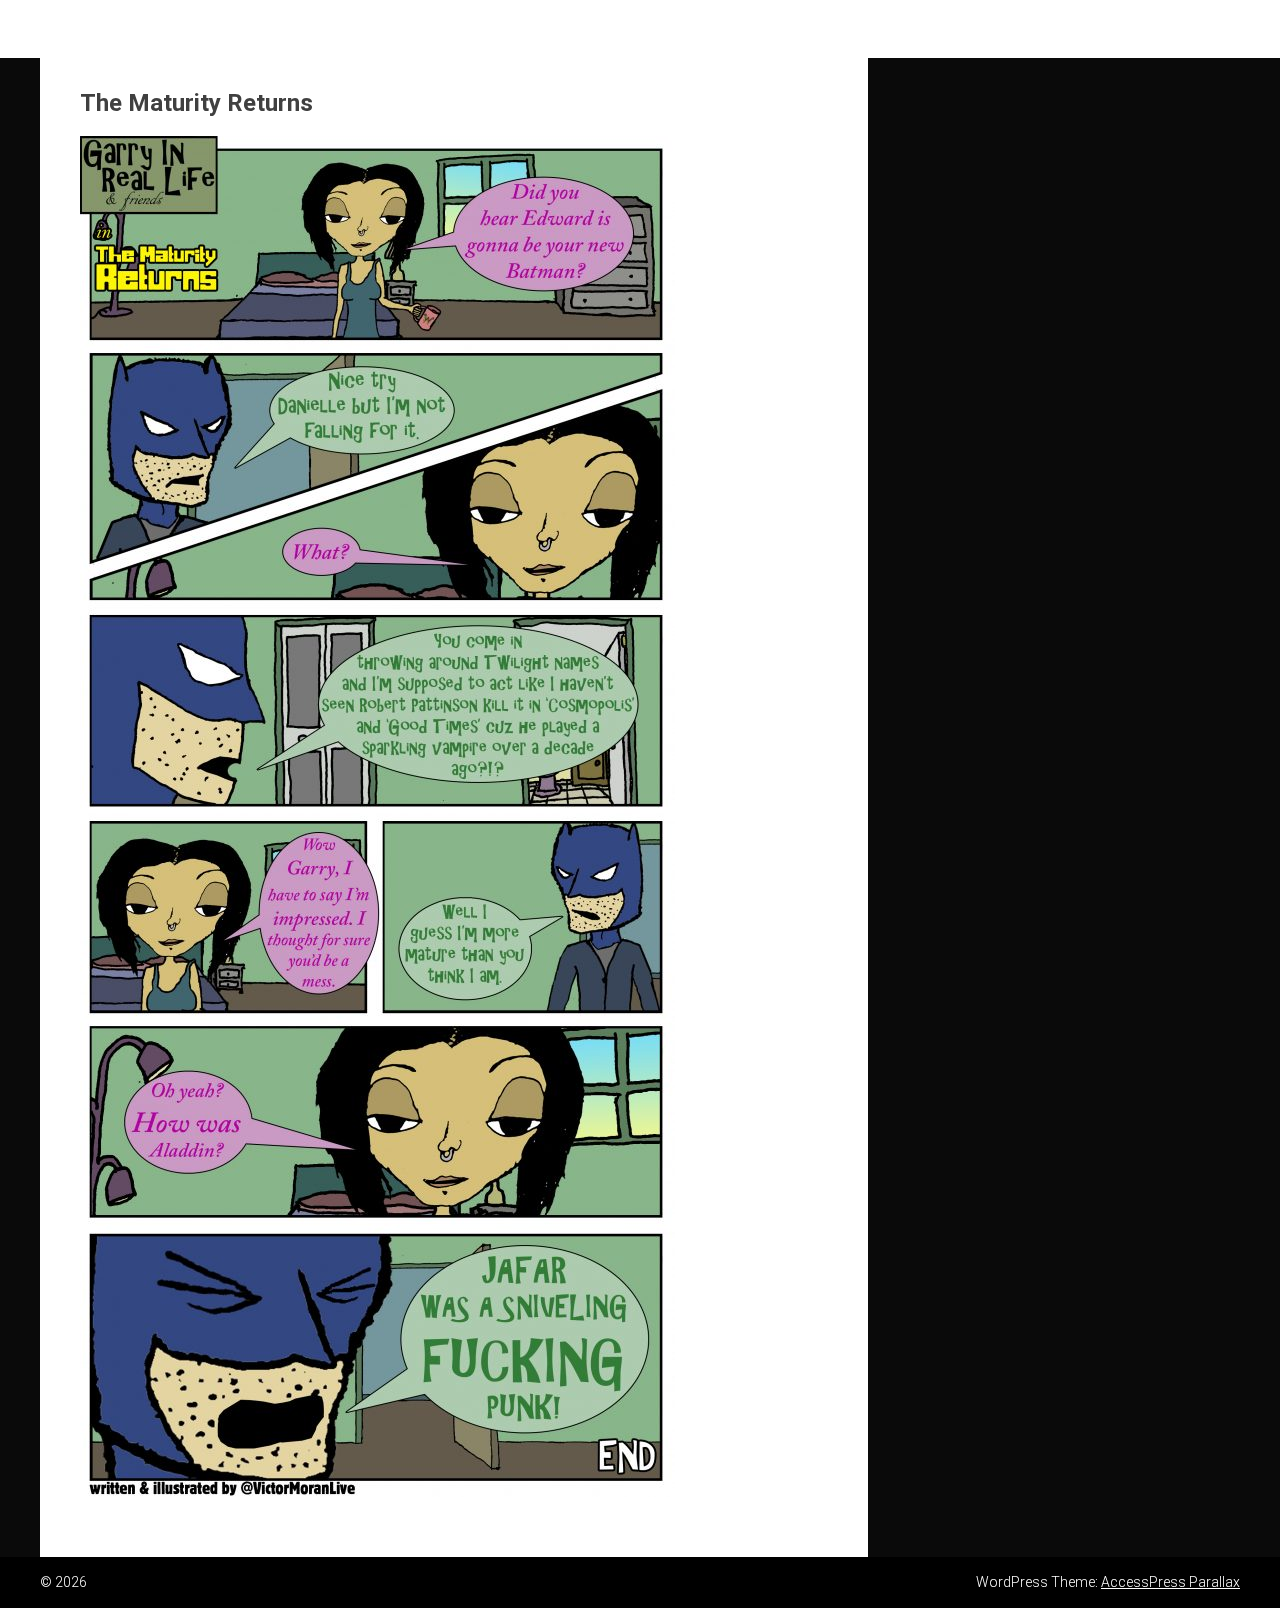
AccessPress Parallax (1170, 1582)
